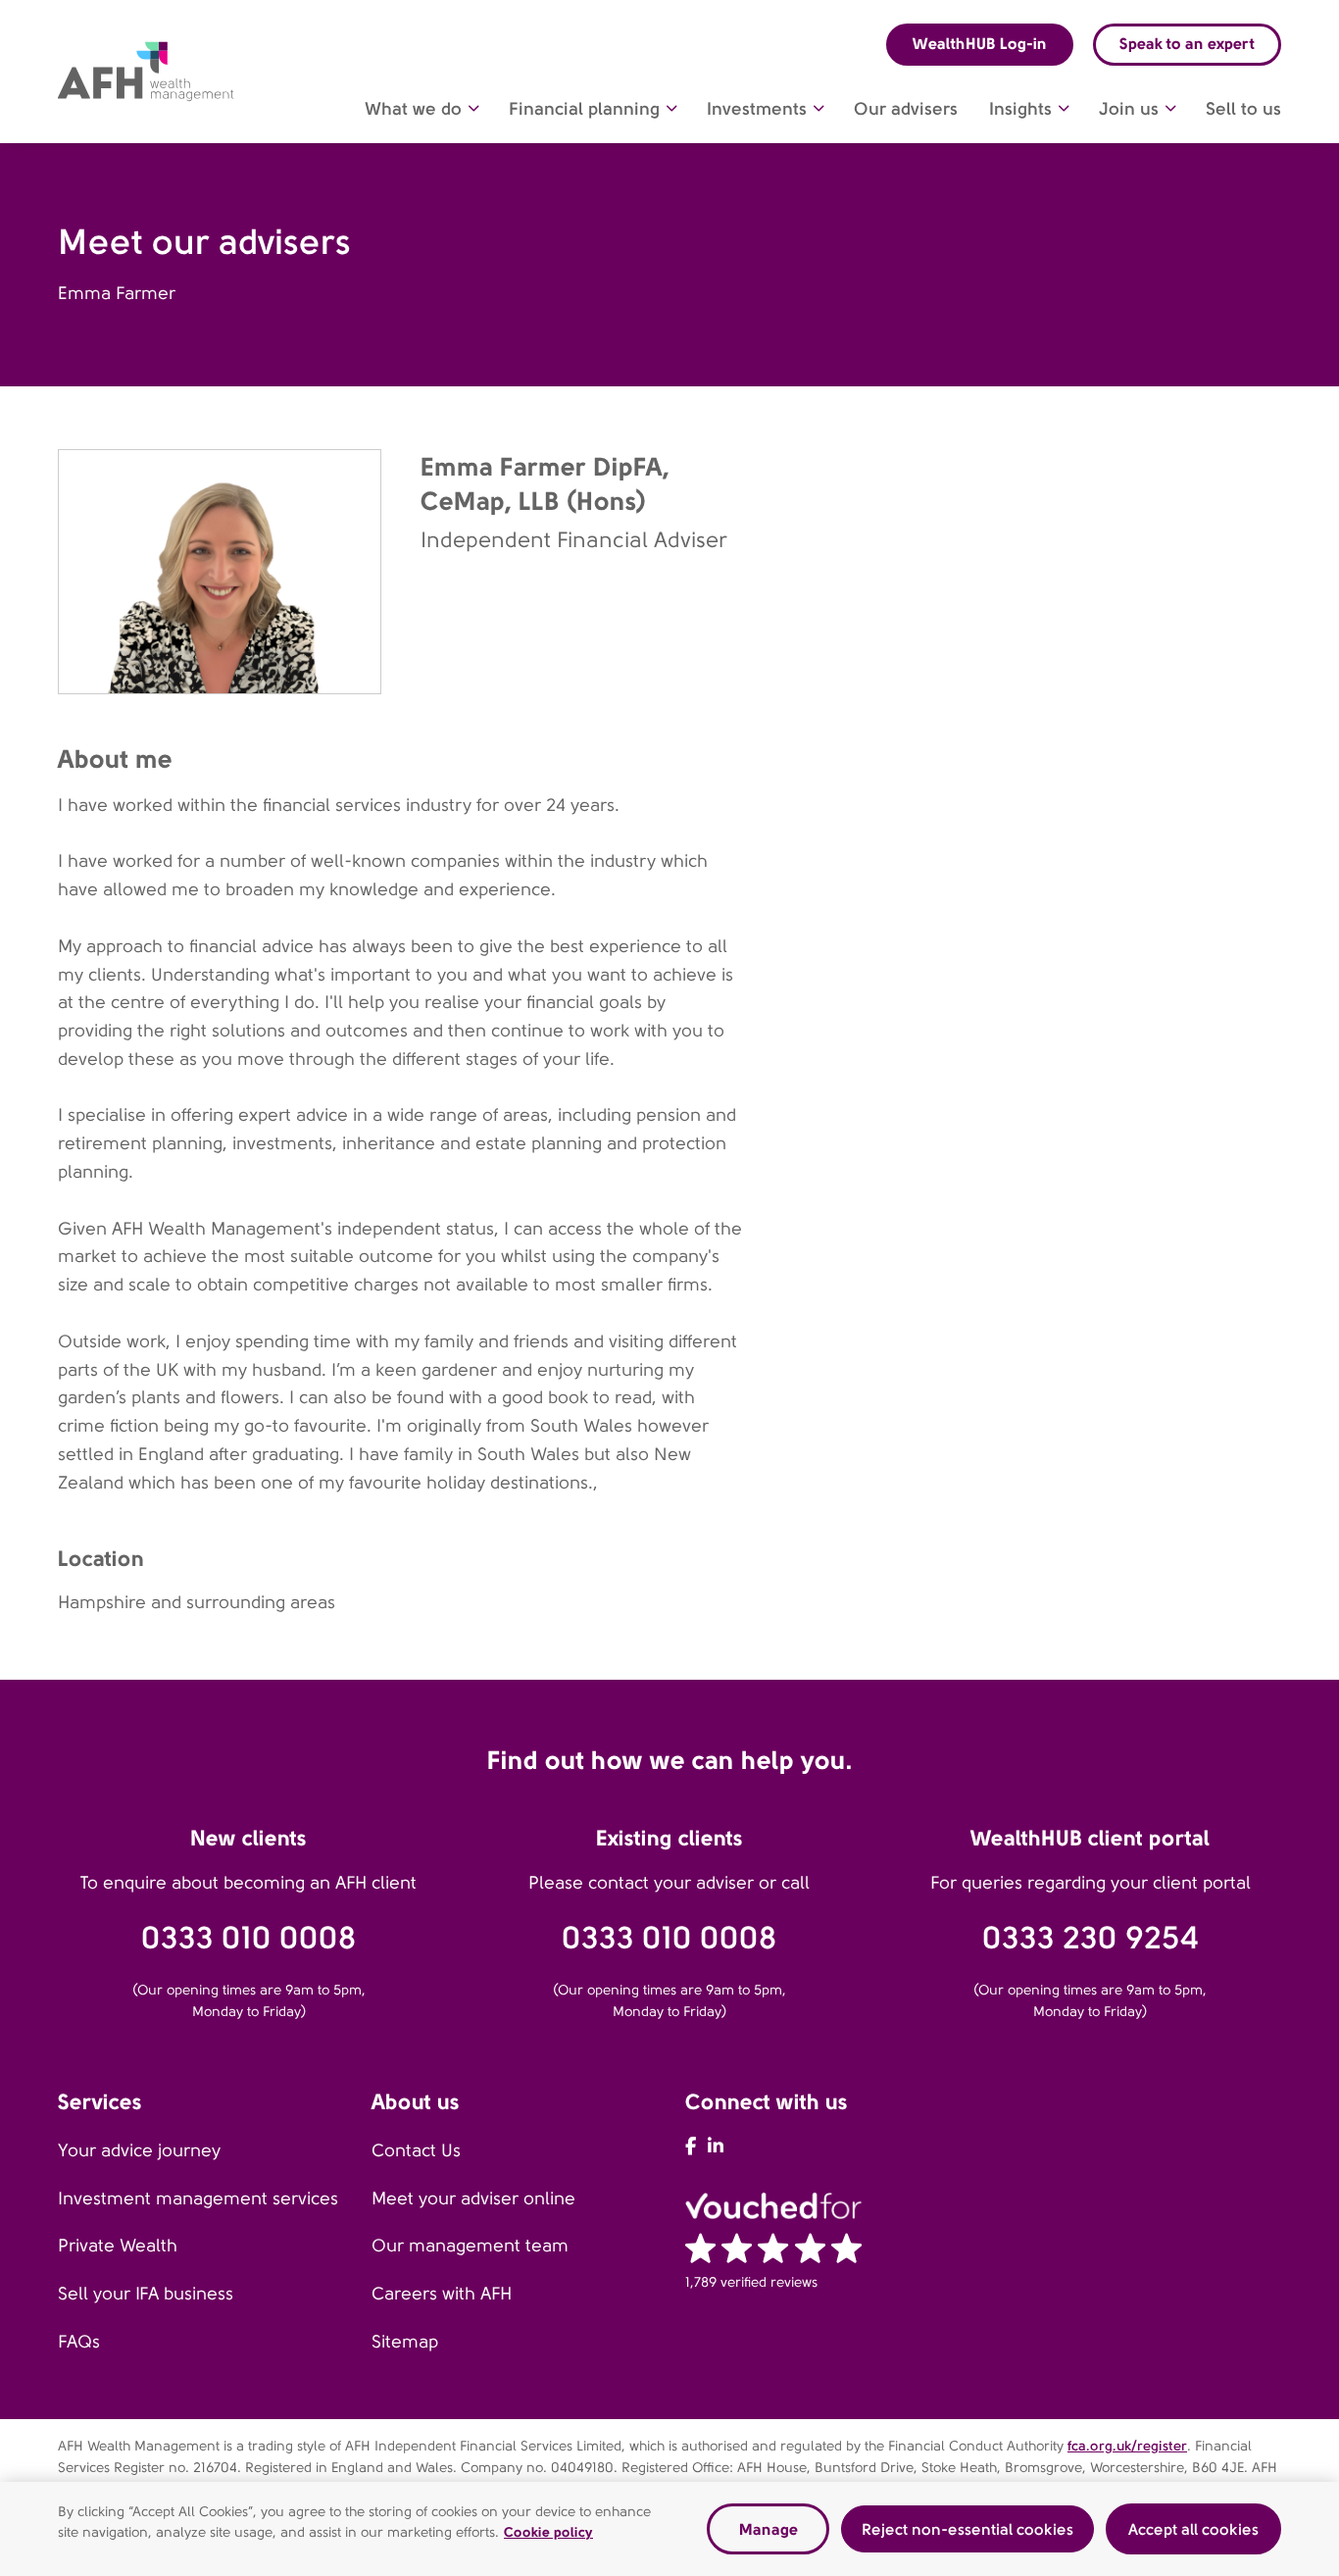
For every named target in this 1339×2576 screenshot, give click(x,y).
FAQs (79, 2342)
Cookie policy (548, 2532)
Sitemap (405, 2342)
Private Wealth (118, 2246)
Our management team (470, 2246)
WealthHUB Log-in (980, 44)
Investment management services (198, 2198)
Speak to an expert (1187, 44)
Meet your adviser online (473, 2198)
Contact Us (416, 2150)
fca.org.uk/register (1127, 2446)
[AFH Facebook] (691, 2147)
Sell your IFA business (146, 2294)
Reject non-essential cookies (967, 2528)
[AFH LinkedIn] (716, 2147)
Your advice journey (139, 2150)
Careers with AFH (442, 2294)
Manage (769, 2528)
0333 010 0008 (249, 1938)
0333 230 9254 (1091, 1938)
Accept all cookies (1193, 2528)
